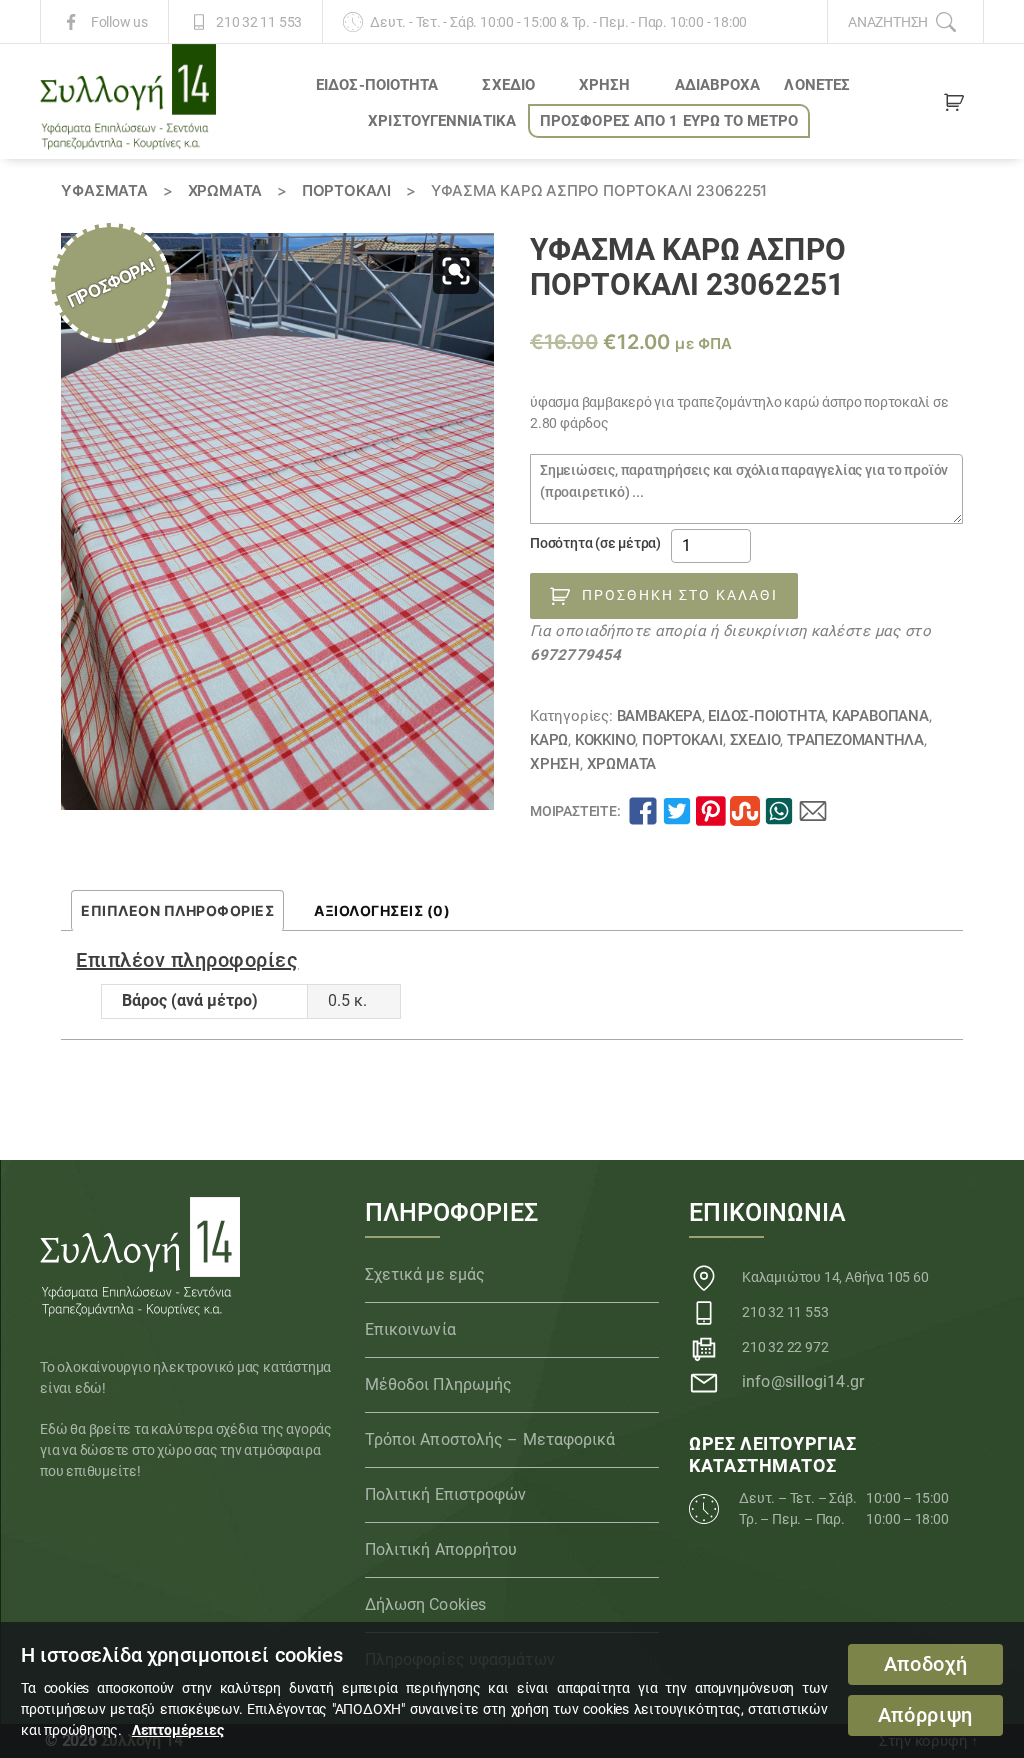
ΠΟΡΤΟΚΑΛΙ (346, 190)
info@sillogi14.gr (803, 1381)
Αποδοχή (926, 1664)
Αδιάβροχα (718, 85)
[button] (456, 271)
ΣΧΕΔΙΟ (508, 85)
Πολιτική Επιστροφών (446, 1494)
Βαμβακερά (659, 716)
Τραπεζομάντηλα (855, 740)
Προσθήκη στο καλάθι (680, 595)
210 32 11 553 (259, 22)
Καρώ (549, 740)
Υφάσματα (104, 190)
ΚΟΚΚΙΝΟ (605, 740)
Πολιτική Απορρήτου (441, 1549)
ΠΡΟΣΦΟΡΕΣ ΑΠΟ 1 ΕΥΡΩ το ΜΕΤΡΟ (669, 121)
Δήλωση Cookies (425, 1604)
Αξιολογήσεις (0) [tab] (382, 910)
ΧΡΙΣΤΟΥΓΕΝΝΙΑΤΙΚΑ (442, 121)
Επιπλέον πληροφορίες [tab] (177, 910)
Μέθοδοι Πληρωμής (439, 1384)
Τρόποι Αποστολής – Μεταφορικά (490, 1439)
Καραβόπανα (880, 716)
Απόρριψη (925, 1715)
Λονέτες (817, 85)
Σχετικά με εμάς (425, 1274)
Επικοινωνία (410, 1329)
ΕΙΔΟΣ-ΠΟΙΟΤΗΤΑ (377, 85)
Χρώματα (225, 190)
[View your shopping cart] (954, 106)
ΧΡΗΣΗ (605, 85)
